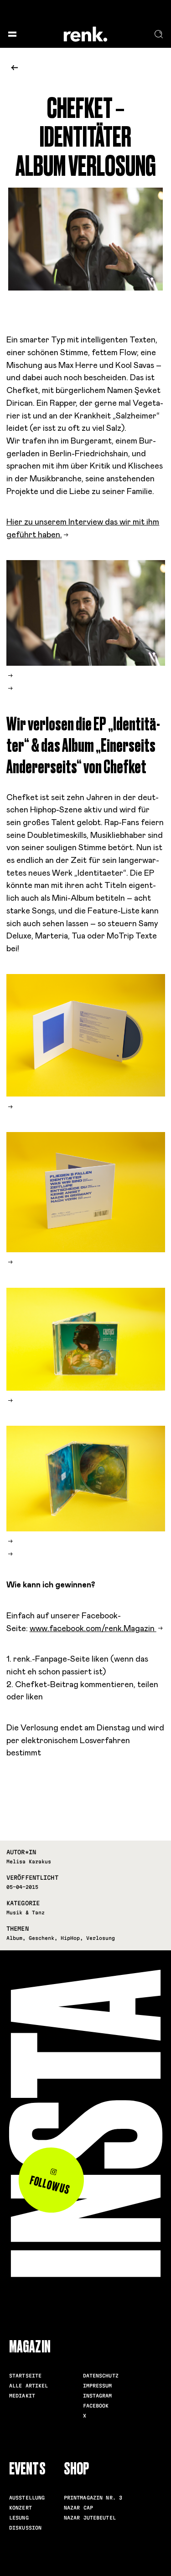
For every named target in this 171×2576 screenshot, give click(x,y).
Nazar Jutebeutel (90, 2518)
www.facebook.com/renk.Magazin (93, 1629)
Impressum (98, 2386)
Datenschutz (101, 2376)
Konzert (21, 2508)
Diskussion (25, 2528)
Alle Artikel (29, 2386)
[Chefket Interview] (10, 689)
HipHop (70, 1938)
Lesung (19, 2518)
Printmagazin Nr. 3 (93, 2498)
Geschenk (41, 1938)
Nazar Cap (78, 2508)
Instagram (98, 2396)
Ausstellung (27, 2498)
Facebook (96, 2406)
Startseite (25, 2376)
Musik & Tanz (26, 1913)
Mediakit (22, 2396)
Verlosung (101, 1938)
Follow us (50, 2185)
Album (14, 1938)
